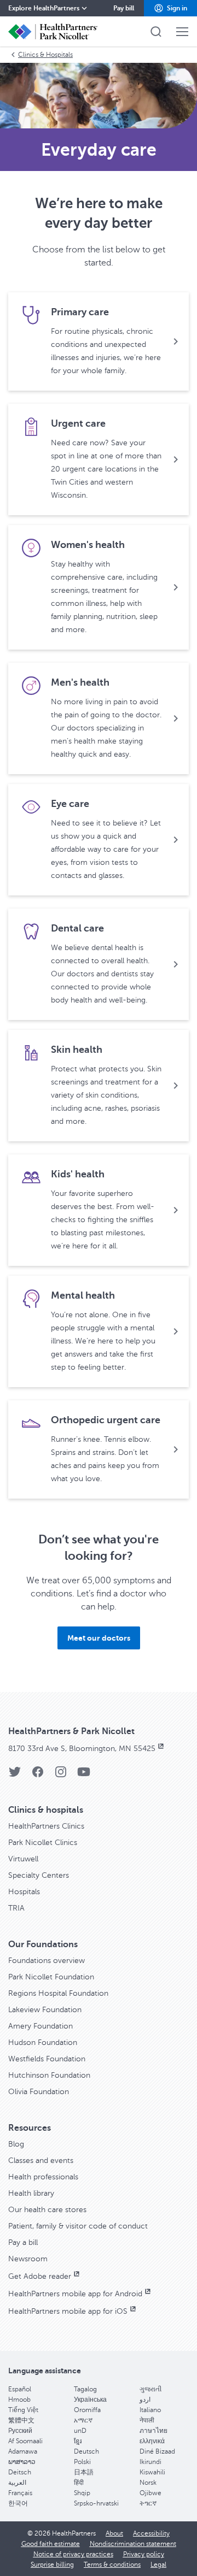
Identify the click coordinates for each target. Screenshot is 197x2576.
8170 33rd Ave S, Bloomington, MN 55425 (82, 1749)
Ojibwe (150, 2493)
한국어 (18, 2503)
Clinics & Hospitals (45, 55)
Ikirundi (150, 2462)
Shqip (82, 2493)
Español (20, 2389)
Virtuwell (23, 1859)
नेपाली (147, 2420)
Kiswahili (152, 2472)
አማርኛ (83, 2420)
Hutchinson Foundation (49, 2075)
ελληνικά (152, 2441)
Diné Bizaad (157, 2451)
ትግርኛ (148, 2503)
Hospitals (24, 1892)
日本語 (84, 2472)
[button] (170, 8)
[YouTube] (84, 1775)
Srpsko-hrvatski (96, 2503)
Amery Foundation (40, 2026)
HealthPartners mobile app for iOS (68, 2311)
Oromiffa (87, 2410)
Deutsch (86, 2451)
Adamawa (23, 2451)
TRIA (16, 1908)
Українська (90, 2400)
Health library (31, 2193)
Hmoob (19, 2400)
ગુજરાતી (150, 2389)
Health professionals (43, 2177)
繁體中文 (21, 2420)
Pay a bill (23, 2242)
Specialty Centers (39, 1875)
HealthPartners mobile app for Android (75, 2294)
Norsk (148, 2483)
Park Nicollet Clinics (43, 1843)
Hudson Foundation (43, 2042)
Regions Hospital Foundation (58, 1993)
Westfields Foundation (47, 2059)
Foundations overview (47, 1961)
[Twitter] (15, 1775)
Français (20, 2493)
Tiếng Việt (23, 2410)
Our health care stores (47, 2210)
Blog (16, 2144)
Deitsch (20, 2472)
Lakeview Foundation (45, 2010)
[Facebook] (38, 1775)
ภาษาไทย (153, 2431)
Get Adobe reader (40, 2276)
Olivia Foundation (39, 2092)
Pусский (20, 2431)
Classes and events (41, 2161)
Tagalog (85, 2389)
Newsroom (28, 2259)
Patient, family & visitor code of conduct (78, 2226)
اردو (145, 2400)
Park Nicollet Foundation (51, 1977)
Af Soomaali (25, 2441)
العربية (17, 2483)
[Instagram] (61, 1775)
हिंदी (79, 2483)
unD (80, 2431)
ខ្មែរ (78, 2441)
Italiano (150, 2410)
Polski (82, 2462)
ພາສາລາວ (22, 2462)
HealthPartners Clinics (46, 1826)
